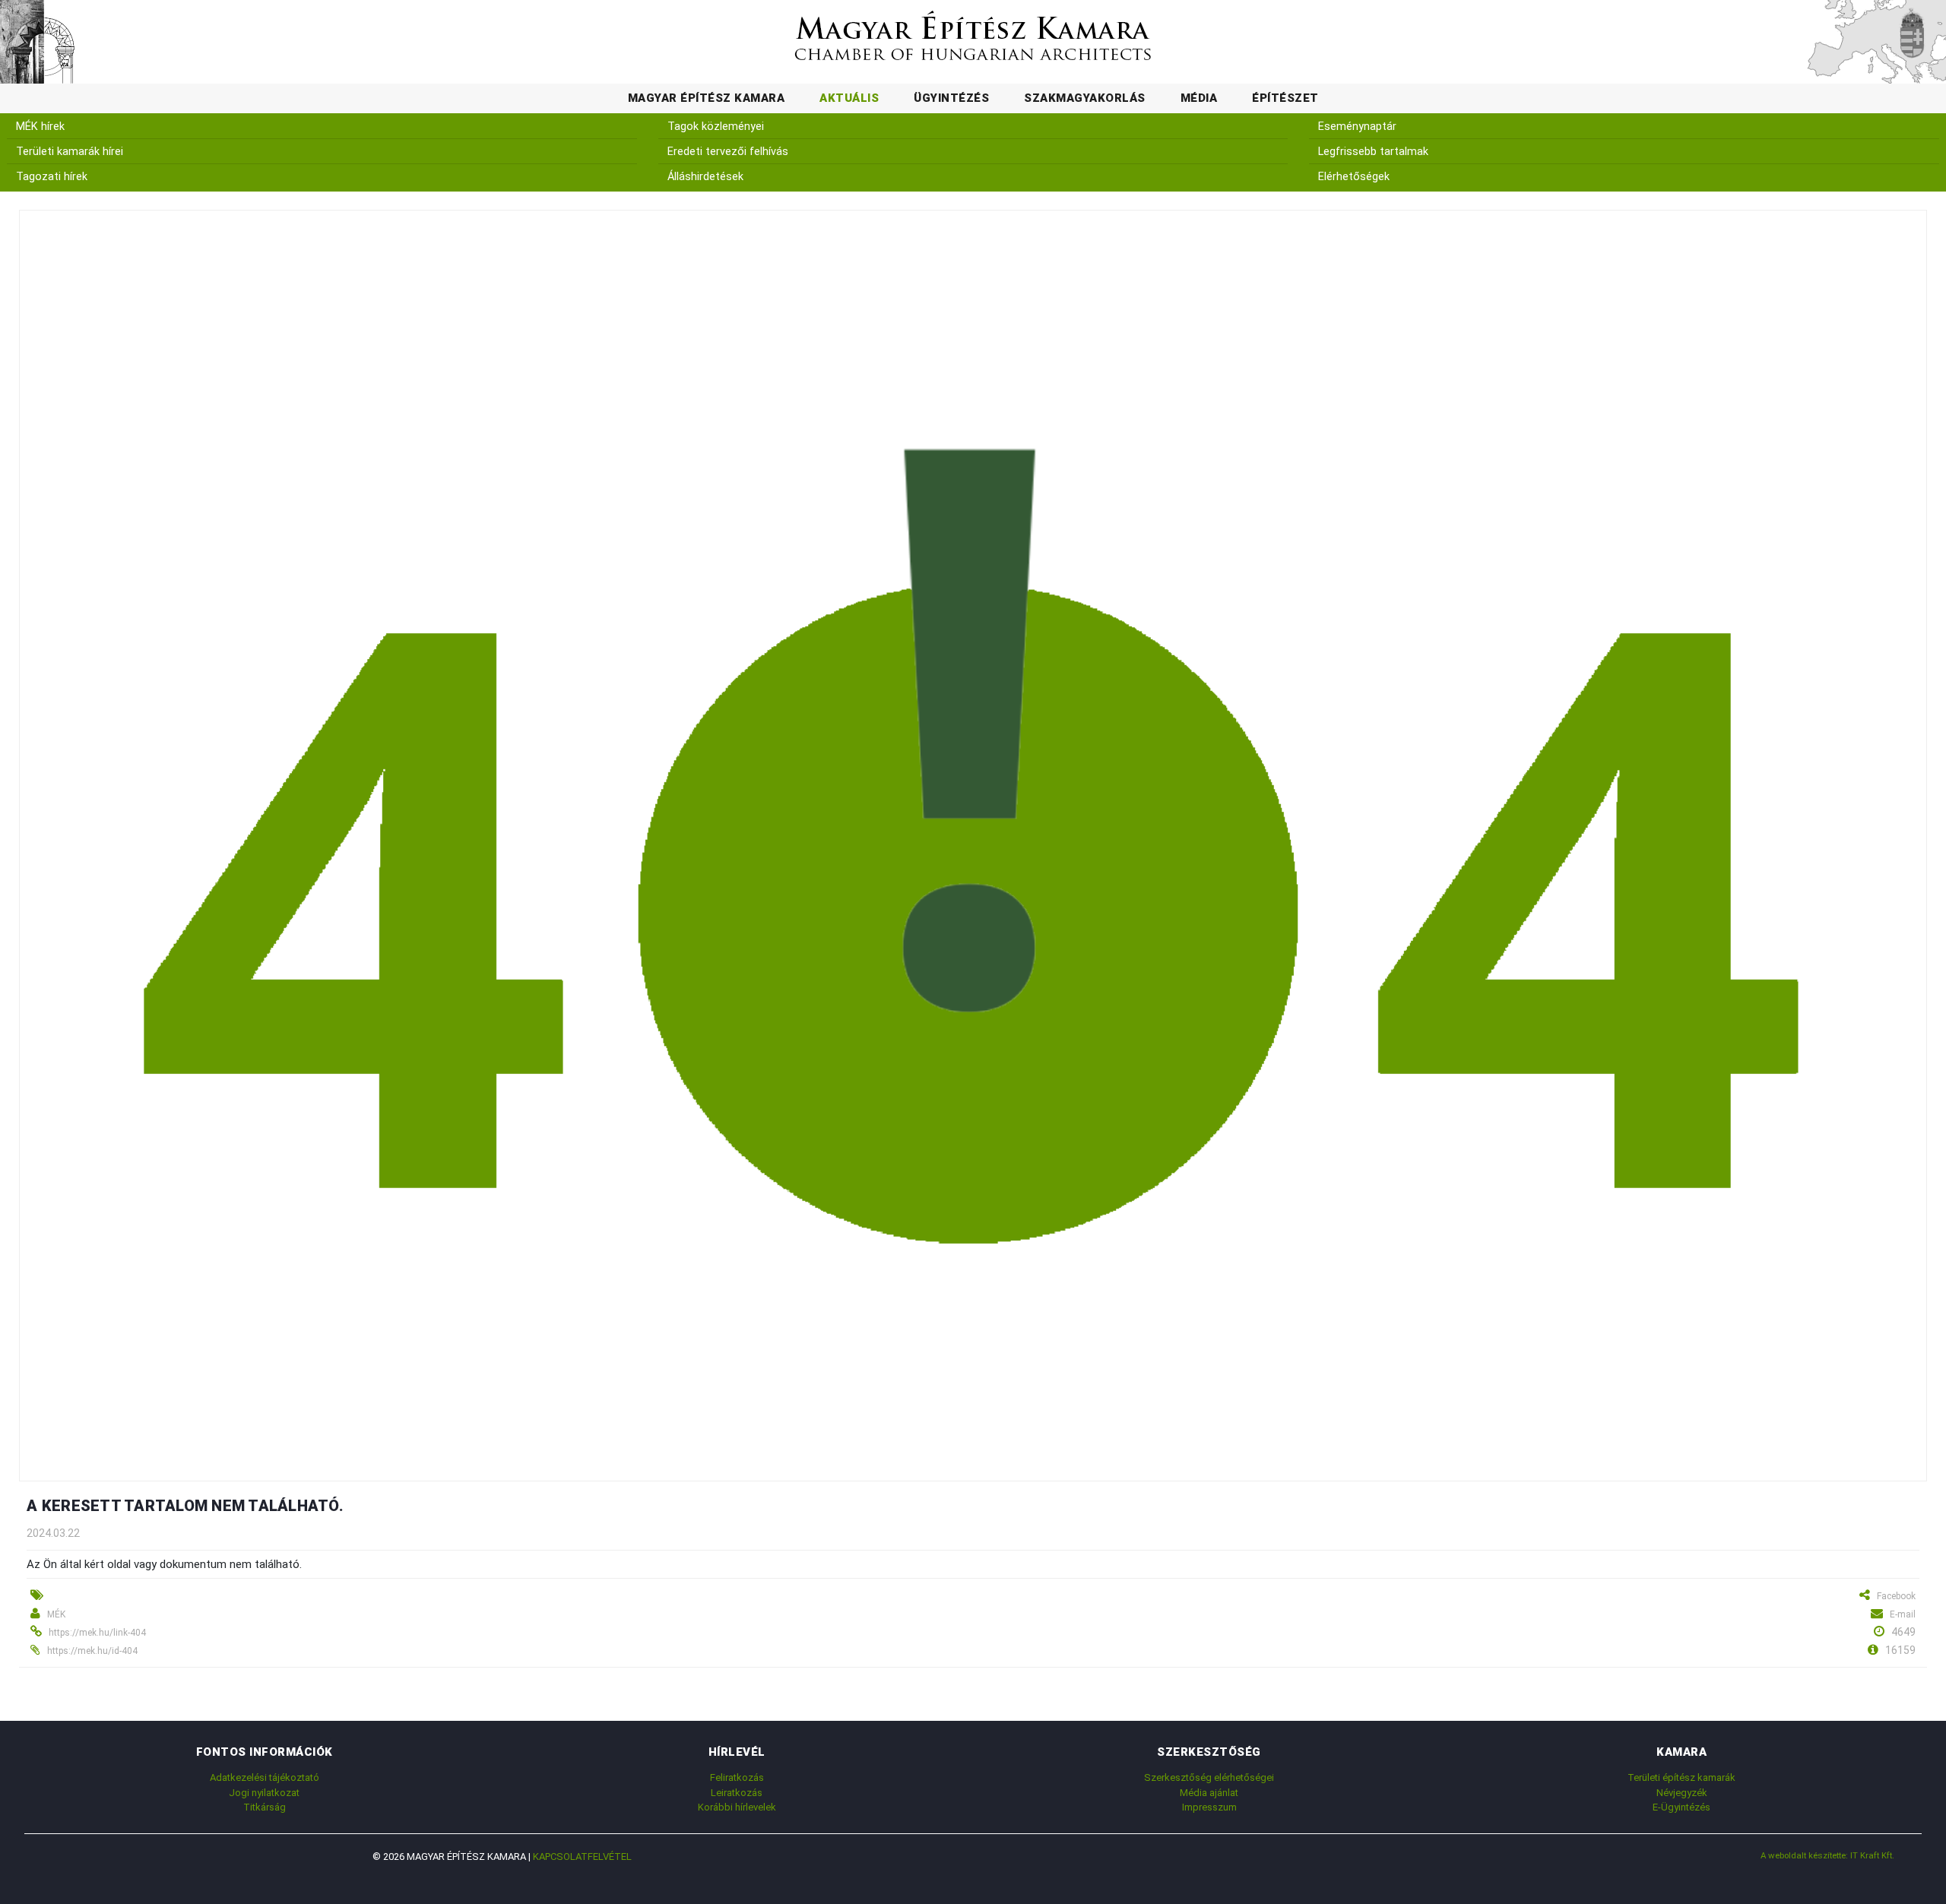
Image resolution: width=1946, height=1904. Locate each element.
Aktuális (849, 98)
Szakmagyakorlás (1085, 98)
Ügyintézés (951, 98)
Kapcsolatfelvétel (582, 1856)
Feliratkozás (737, 1777)
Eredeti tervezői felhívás (728, 152)
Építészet (1285, 98)
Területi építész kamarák (1681, 1777)
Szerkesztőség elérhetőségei (1209, 1777)
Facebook (1896, 1596)
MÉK (56, 1614)
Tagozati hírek (52, 177)
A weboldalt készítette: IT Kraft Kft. (1827, 1855)
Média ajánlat (1209, 1793)
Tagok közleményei (716, 127)
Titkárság (265, 1807)
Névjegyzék (1682, 1793)
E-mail (1903, 1614)
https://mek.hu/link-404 (97, 1633)
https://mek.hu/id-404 (92, 1651)
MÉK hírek (40, 127)
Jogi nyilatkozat (264, 1793)
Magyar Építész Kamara (707, 98)
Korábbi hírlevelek (737, 1807)
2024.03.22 (53, 1533)
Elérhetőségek (1354, 177)
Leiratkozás (737, 1793)
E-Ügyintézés (1681, 1807)
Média (1199, 98)
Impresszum (1209, 1807)
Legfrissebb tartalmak (1373, 152)
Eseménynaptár (1357, 127)
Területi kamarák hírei (70, 152)
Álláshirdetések (705, 177)
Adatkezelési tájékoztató (265, 1777)
